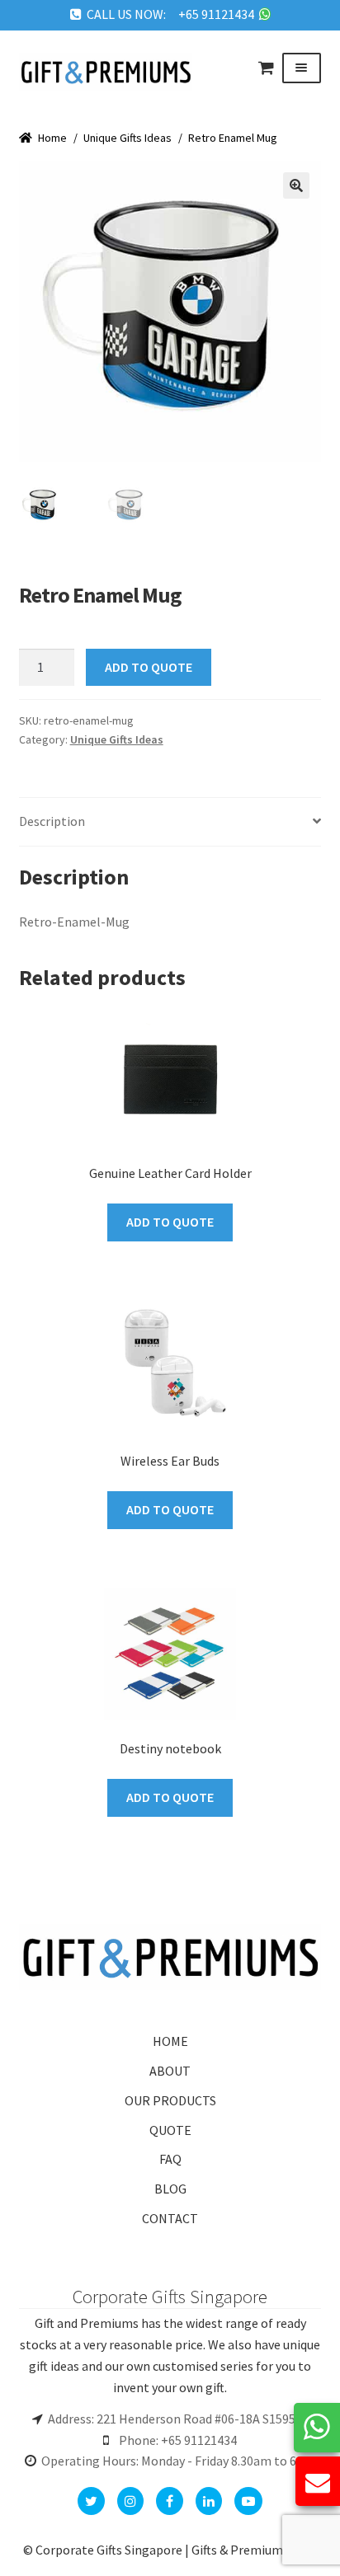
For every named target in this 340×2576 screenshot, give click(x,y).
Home (52, 138)
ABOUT (170, 2071)
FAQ (170, 2159)
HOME (170, 2041)
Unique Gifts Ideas (127, 138)
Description (52, 821)
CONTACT (170, 2218)
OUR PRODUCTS (170, 2100)
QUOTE (170, 2130)
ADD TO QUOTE (149, 667)
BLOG (170, 2189)
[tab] (170, 822)
